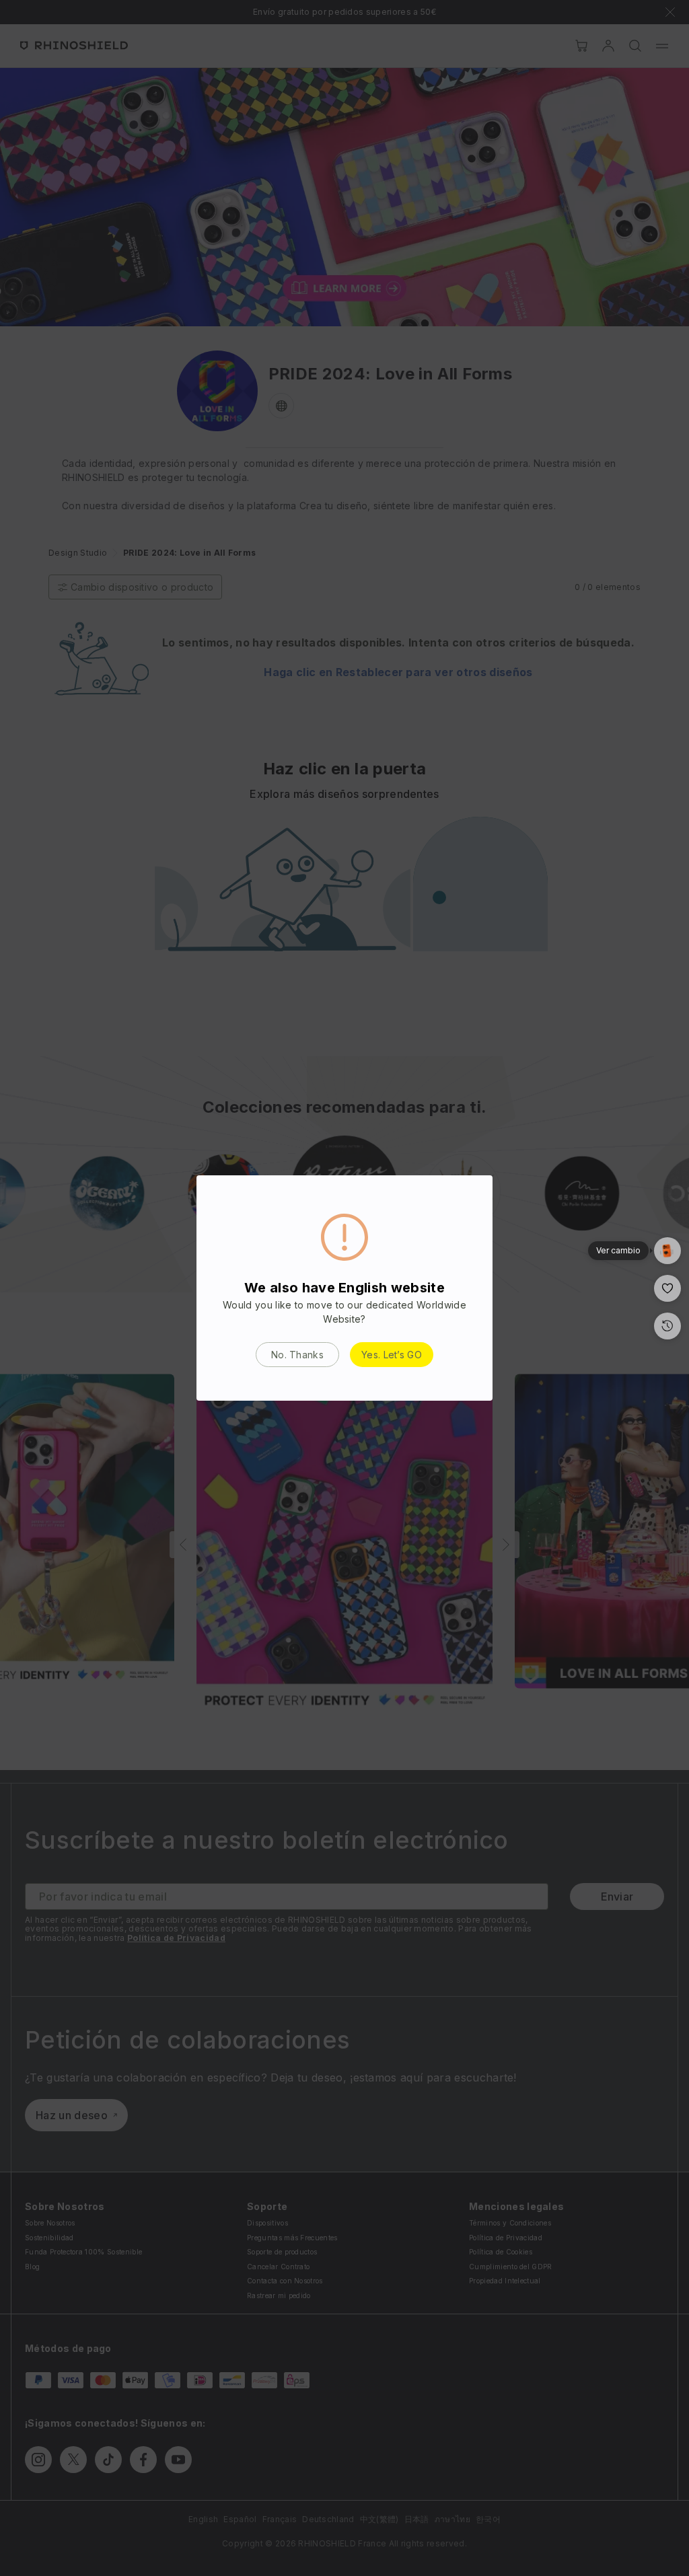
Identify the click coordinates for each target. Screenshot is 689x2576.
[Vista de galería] (667, 1251)
